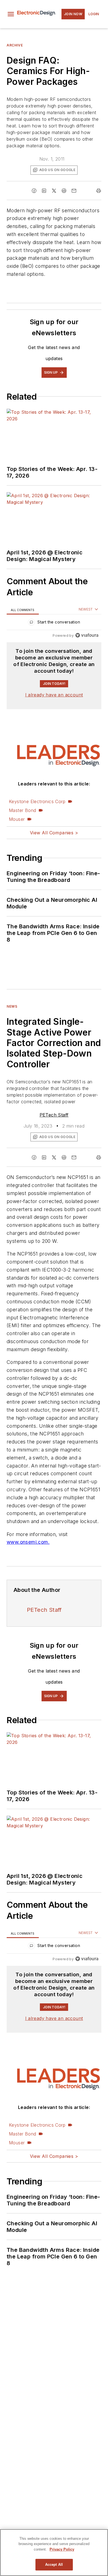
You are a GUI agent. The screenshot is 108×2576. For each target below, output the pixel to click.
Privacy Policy (62, 2549)
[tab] (23, 610)
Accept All (54, 2565)
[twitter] (54, 191)
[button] (11, 14)
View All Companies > (54, 833)
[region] (54, 623)
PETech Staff (54, 1115)
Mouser (17, 819)
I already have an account (54, 695)
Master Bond (22, 810)
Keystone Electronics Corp (37, 801)
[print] (99, 191)
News (12, 1006)
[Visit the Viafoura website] (87, 635)
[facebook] (34, 191)
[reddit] (64, 191)
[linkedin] (44, 191)
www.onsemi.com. (28, 1542)
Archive (15, 45)
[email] (74, 191)
